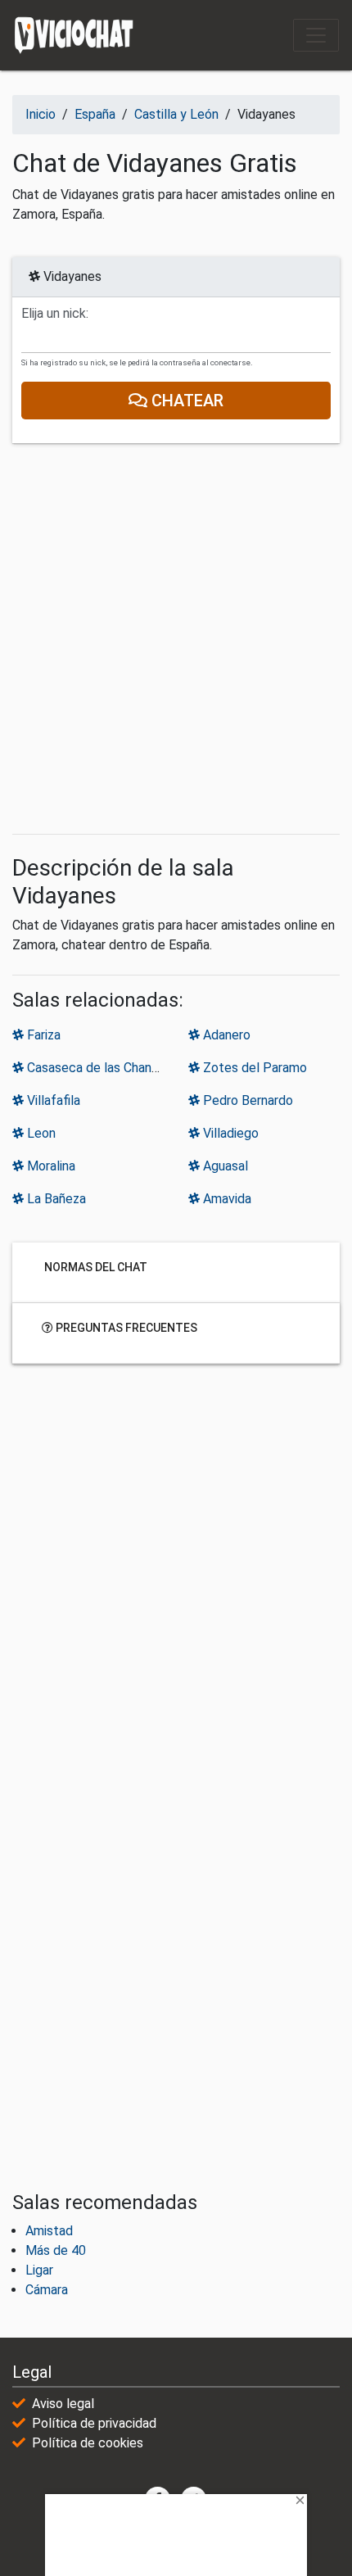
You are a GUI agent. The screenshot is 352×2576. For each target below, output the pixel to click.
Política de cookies (88, 2443)
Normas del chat (95, 1267)
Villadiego (229, 1133)
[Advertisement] (176, 639)
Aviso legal (63, 2404)
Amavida (226, 1199)
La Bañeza (55, 1199)
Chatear (185, 401)
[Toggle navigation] (316, 35)
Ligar (39, 2270)
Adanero (225, 1035)
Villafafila (52, 1100)
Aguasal (224, 1166)
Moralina (50, 1166)
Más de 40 (56, 2250)
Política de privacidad (94, 2423)
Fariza (42, 1035)
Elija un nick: (55, 314)
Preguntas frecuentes (125, 1328)
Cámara (47, 2290)
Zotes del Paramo (253, 1068)
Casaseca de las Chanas (94, 1068)
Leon (40, 1133)
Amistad (49, 2231)
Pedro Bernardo (246, 1100)
